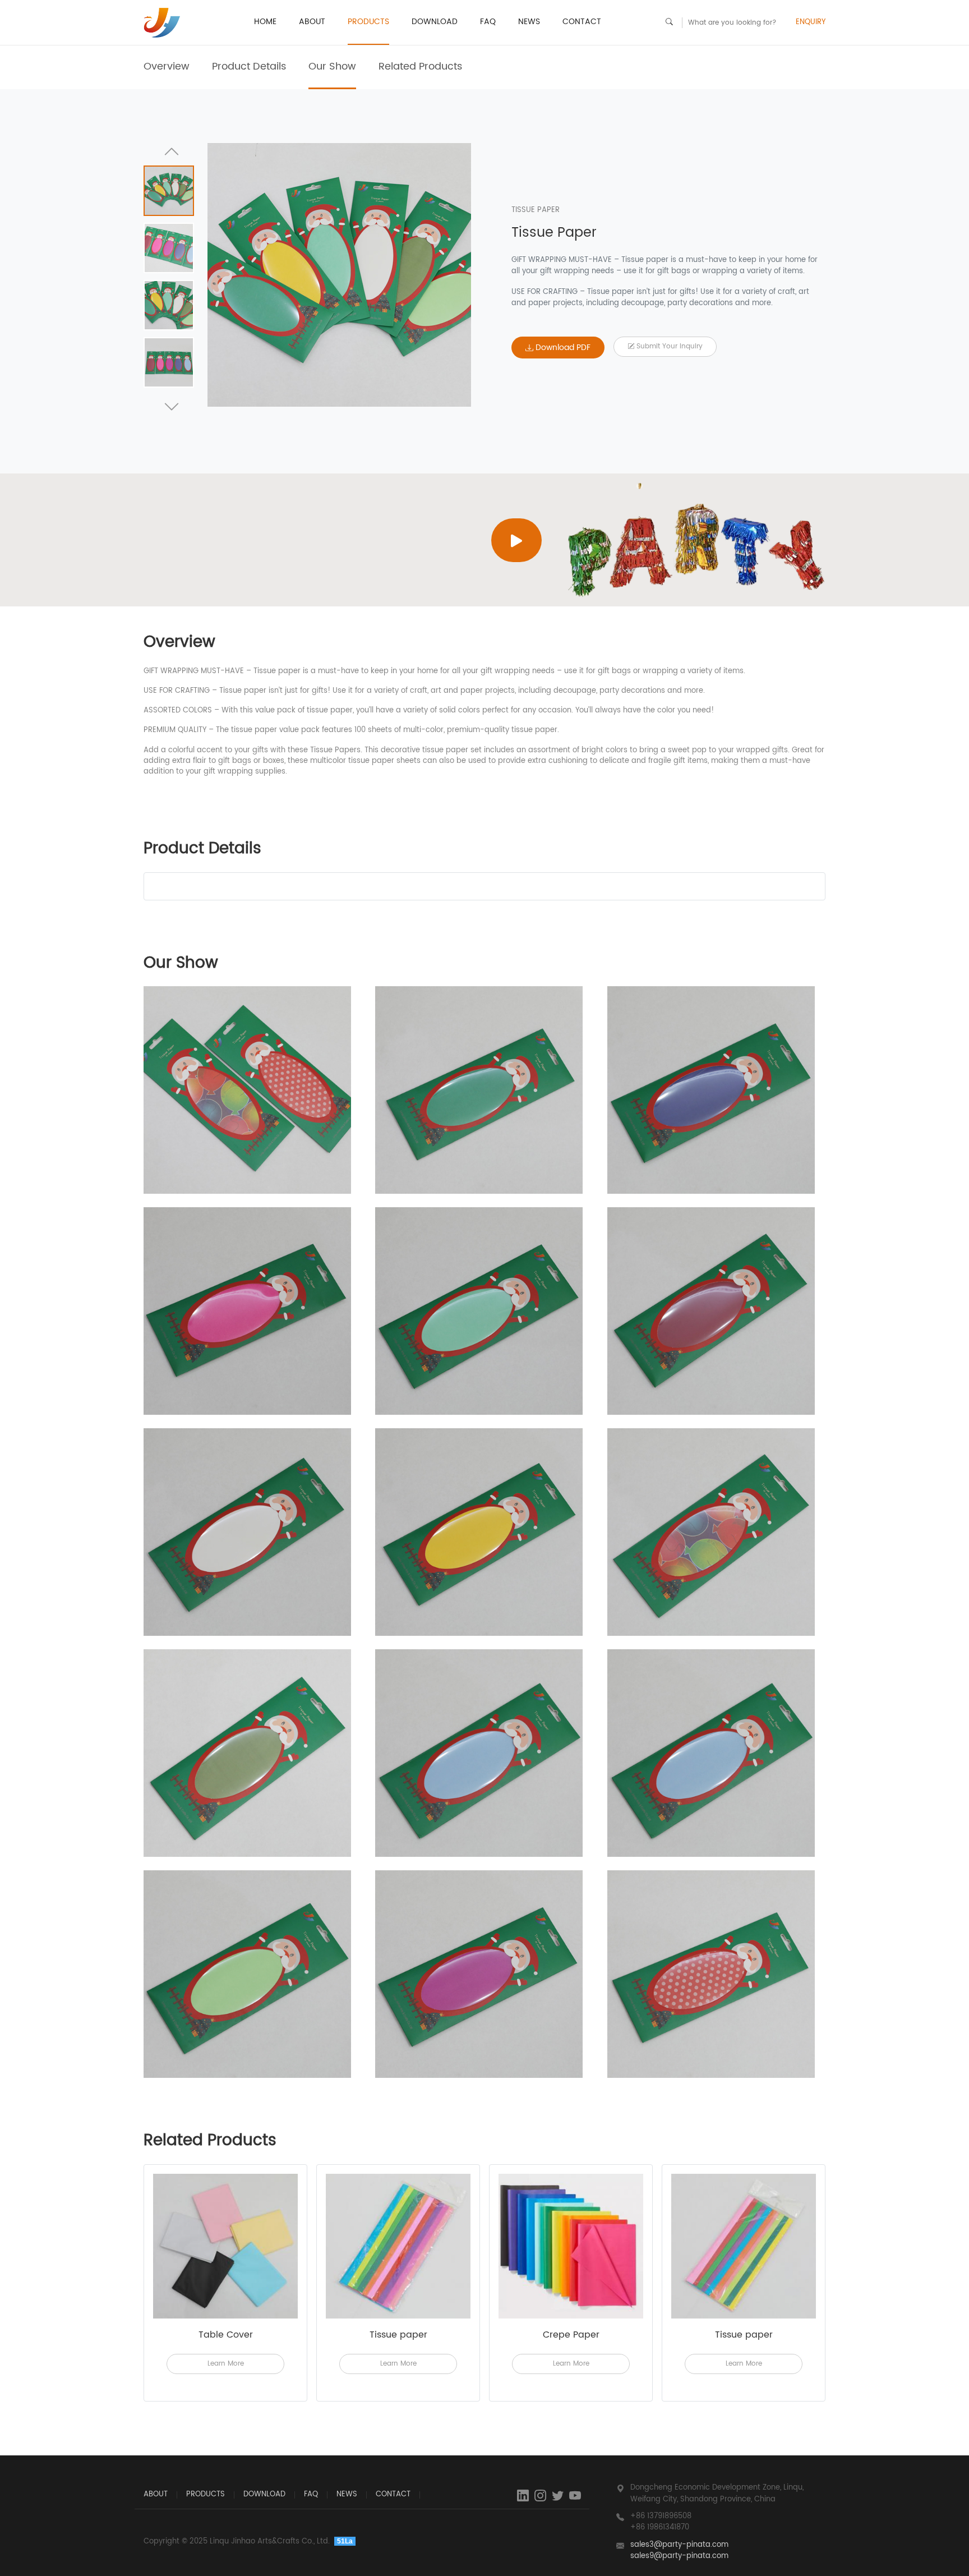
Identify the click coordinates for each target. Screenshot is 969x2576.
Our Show (332, 66)
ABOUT (312, 22)
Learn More (226, 2364)
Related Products (420, 66)
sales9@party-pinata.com (679, 2556)
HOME (265, 22)
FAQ (488, 22)
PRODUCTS (368, 22)
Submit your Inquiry (668, 346)
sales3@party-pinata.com (679, 2545)
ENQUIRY (811, 22)
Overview (167, 66)
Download (435, 22)
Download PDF (562, 348)
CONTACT (582, 22)
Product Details (249, 66)
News (529, 22)
